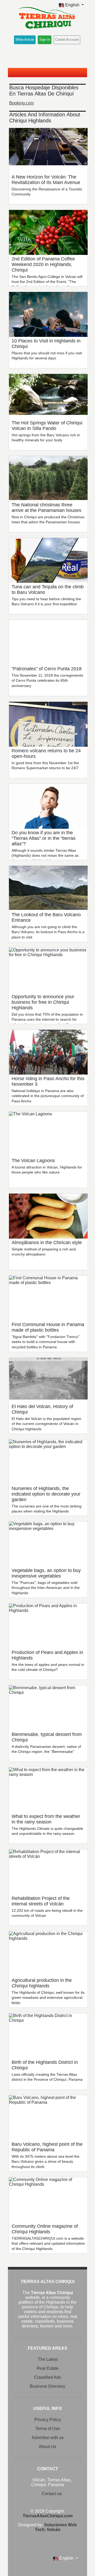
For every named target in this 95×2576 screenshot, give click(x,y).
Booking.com (22, 103)
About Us (47, 2447)
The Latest (48, 2359)
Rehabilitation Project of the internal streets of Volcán (41, 1901)
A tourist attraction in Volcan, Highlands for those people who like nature (47, 1170)
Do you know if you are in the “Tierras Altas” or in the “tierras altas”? (44, 838)
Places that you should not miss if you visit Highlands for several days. (47, 356)
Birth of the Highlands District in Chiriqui (45, 2065)
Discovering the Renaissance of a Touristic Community (47, 192)
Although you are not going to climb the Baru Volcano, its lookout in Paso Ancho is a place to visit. (48, 932)
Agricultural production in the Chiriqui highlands (42, 1983)
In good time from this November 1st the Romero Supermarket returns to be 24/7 (45, 766)
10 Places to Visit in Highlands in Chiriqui (46, 344)
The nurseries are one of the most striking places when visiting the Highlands (47, 1509)
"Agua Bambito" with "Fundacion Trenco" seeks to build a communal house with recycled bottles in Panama (46, 1342)
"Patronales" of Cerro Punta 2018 (47, 669)
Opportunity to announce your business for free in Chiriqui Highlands (43, 1002)
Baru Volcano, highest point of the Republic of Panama (47, 2147)
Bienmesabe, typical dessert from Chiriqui (47, 1737)
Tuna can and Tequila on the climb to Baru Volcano (48, 590)
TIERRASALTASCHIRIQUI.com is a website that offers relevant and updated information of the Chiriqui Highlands (48, 2243)
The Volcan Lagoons (33, 1161)
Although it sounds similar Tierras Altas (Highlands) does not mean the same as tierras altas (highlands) (45, 856)
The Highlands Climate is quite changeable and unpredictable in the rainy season (47, 1831)
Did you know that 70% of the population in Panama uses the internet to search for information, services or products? (47, 1019)
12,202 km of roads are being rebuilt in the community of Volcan (47, 1913)
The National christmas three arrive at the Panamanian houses (46, 508)
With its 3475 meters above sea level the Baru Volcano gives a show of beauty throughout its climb (46, 2162)
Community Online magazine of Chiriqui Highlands (45, 2229)
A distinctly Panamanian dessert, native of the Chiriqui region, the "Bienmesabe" (46, 1749)
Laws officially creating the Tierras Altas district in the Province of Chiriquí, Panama (47, 2077)
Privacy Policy (48, 2420)
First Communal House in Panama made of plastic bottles (48, 1327)
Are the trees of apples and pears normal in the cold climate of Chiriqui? (48, 1667)
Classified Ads (47, 2377)
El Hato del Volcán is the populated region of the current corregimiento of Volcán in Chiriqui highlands (46, 1424)
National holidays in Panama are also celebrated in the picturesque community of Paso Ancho (48, 1096)
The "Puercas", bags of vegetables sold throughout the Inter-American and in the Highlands (46, 1588)
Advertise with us (48, 2438)
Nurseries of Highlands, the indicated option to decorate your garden (46, 1494)
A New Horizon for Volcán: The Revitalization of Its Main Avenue (46, 180)
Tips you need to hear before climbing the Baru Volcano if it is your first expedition (46, 602)
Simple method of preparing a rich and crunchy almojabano (44, 1252)
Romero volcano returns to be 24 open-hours (46, 753)
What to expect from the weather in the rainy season (46, 1819)
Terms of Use (48, 2429)
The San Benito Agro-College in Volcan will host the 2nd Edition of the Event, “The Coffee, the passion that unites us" (47, 282)
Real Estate (48, 2368)
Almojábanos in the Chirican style (47, 1243)
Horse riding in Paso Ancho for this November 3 (48, 1081)
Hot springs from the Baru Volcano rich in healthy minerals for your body (46, 438)
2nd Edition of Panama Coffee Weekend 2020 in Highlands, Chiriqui (43, 264)
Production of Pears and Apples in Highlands (47, 1655)
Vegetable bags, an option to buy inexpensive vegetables (46, 1573)
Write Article (25, 40)
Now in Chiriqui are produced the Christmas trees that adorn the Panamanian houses (48, 520)
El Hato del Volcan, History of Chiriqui (42, 1409)
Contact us (52, 2494)
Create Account (67, 40)
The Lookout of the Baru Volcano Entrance (46, 917)
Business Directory (47, 2386)
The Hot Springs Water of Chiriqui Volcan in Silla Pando (47, 426)
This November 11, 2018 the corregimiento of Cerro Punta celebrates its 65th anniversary (47, 680)
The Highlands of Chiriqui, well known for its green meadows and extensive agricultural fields (48, 1998)
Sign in (45, 40)
